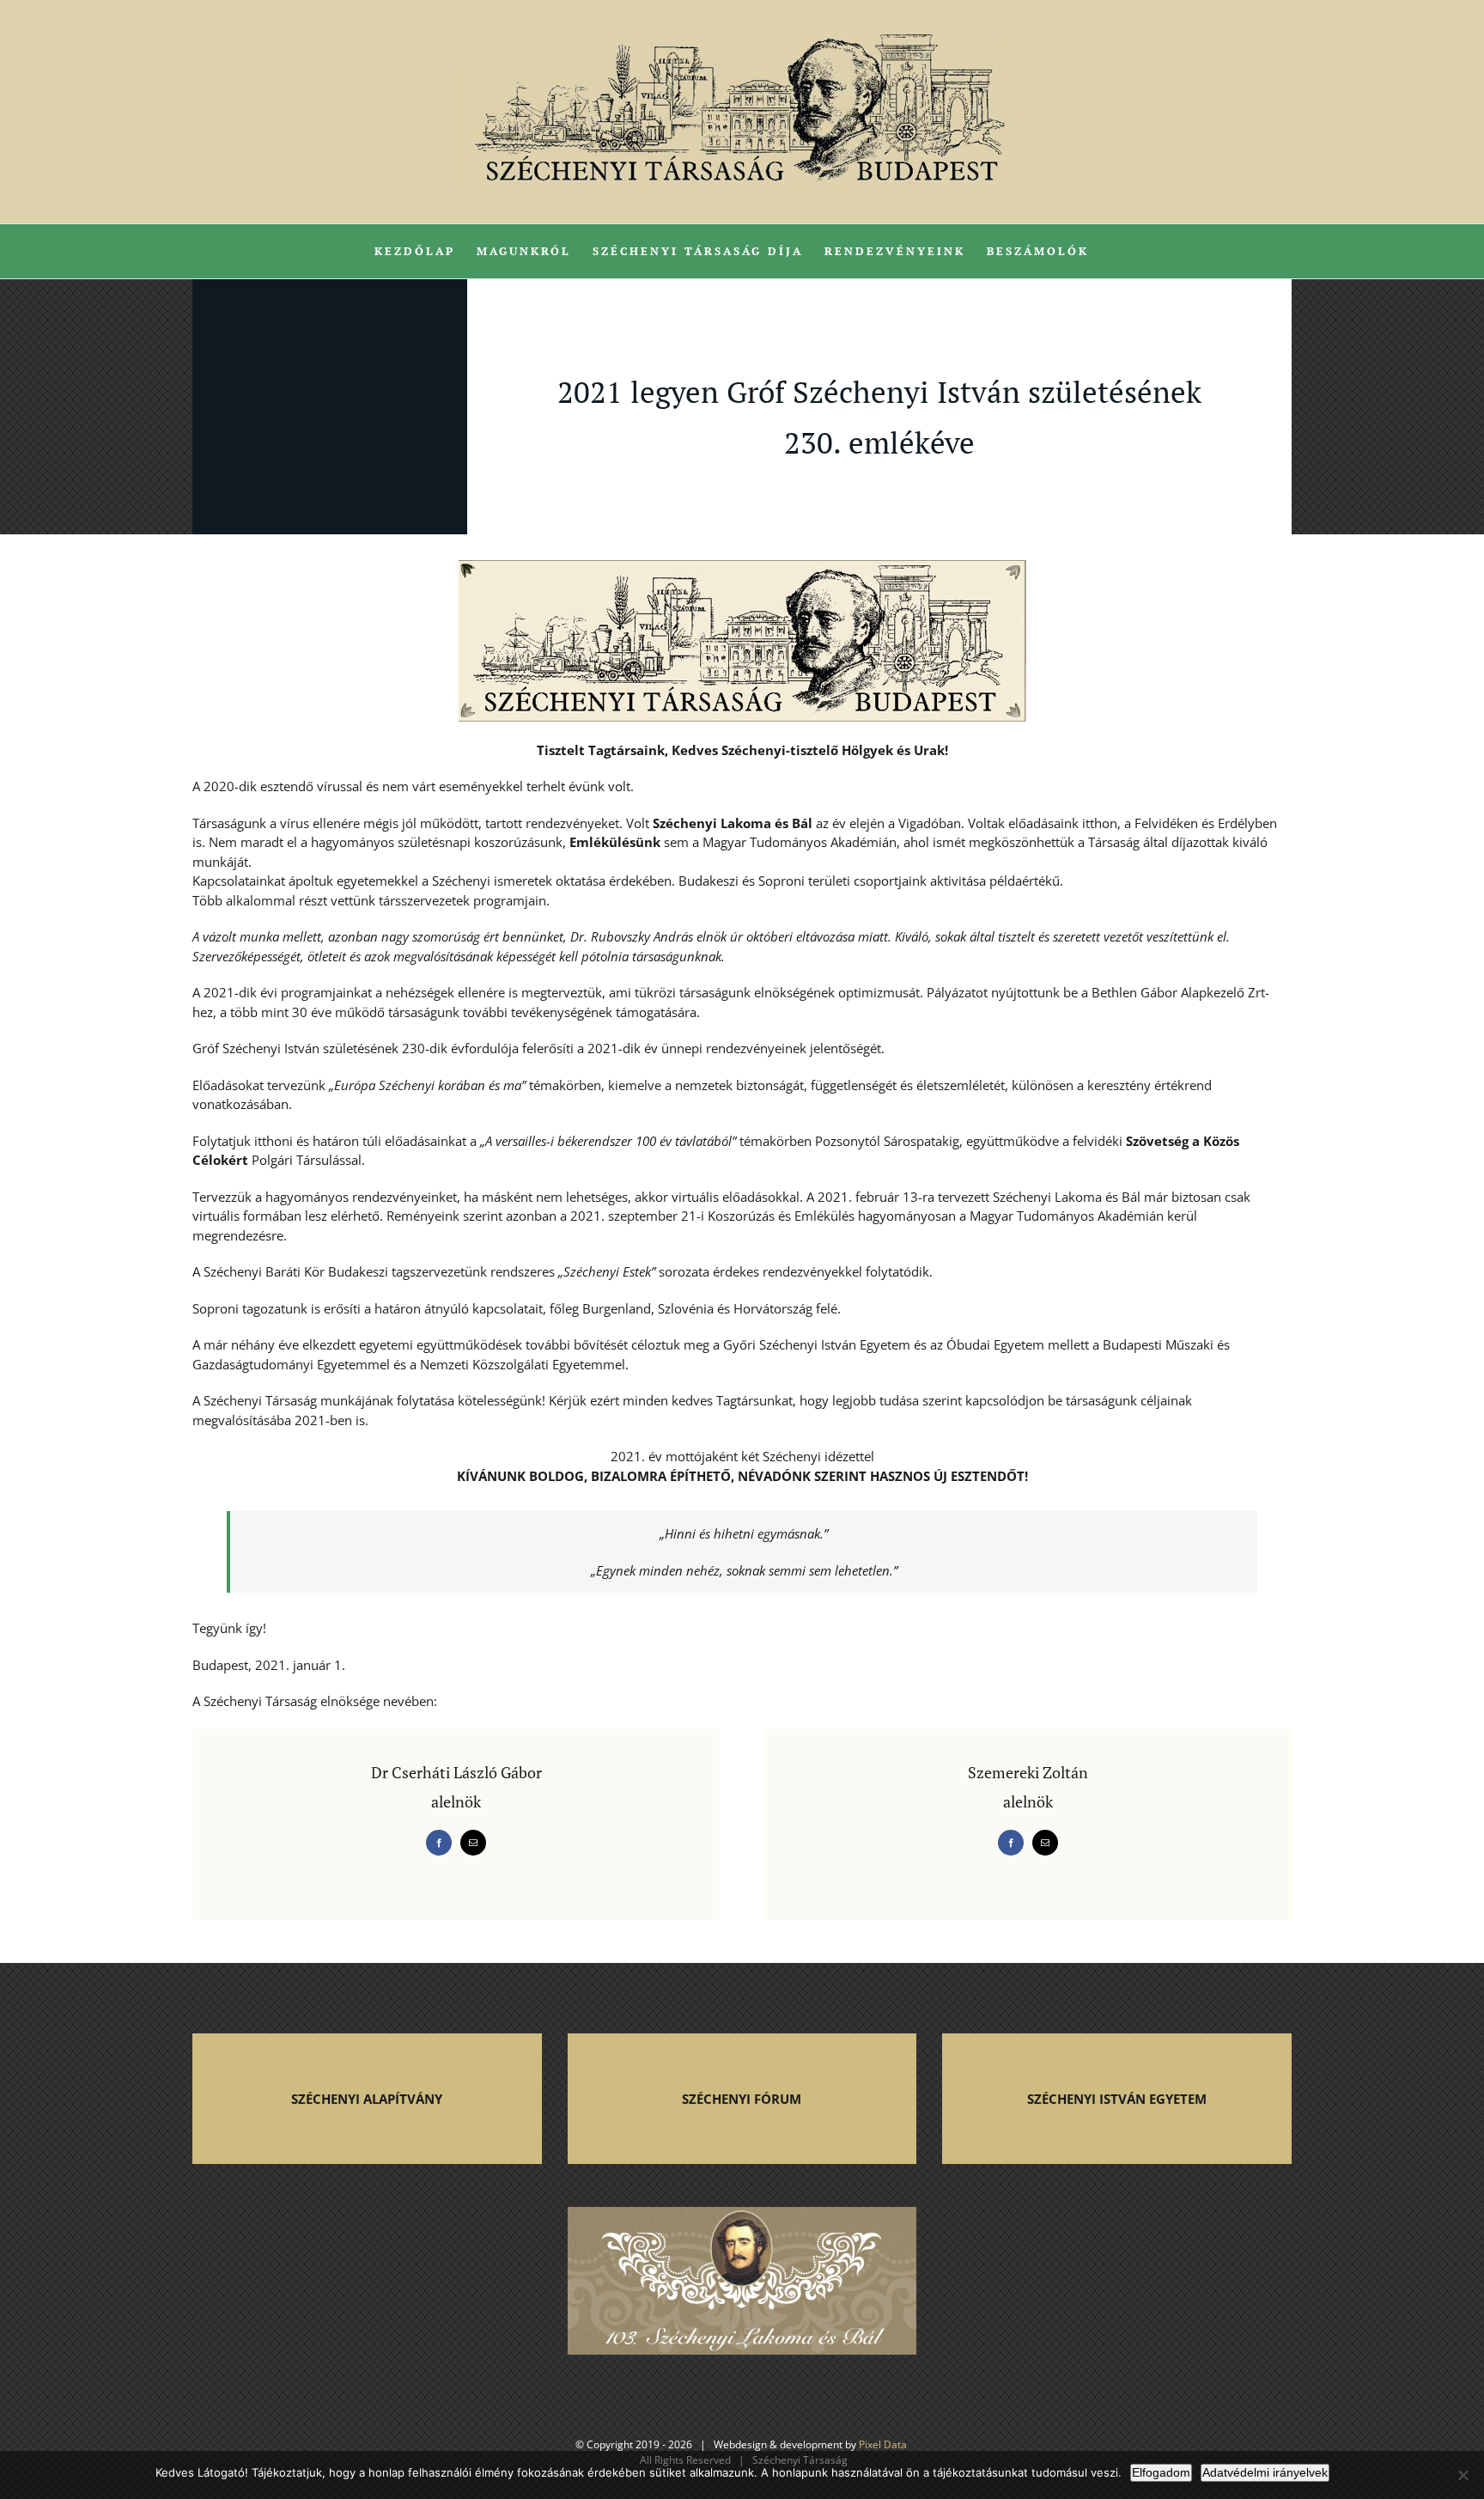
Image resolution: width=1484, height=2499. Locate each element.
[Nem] (1463, 2475)
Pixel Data (883, 2444)
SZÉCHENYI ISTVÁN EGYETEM (1117, 2099)
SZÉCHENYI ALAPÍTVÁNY (367, 2099)
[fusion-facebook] (439, 1843)
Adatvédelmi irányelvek (1265, 2472)
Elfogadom (1161, 2472)
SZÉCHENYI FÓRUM (742, 2099)
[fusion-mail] (473, 1843)
